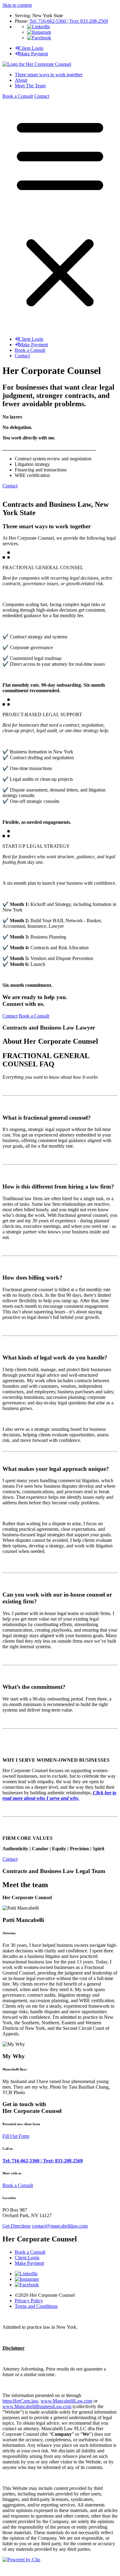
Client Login (31, 48)
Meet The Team (30, 86)
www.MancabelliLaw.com (66, 2401)
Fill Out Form (16, 2136)
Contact (42, 96)
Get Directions (17, 2226)
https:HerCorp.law (20, 2401)
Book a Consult (18, 96)
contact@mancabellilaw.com (60, 2226)
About (21, 80)
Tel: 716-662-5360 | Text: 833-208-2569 (69, 21)
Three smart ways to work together (49, 75)
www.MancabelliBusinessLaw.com (37, 2406)
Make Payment (33, 54)
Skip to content (17, 5)
